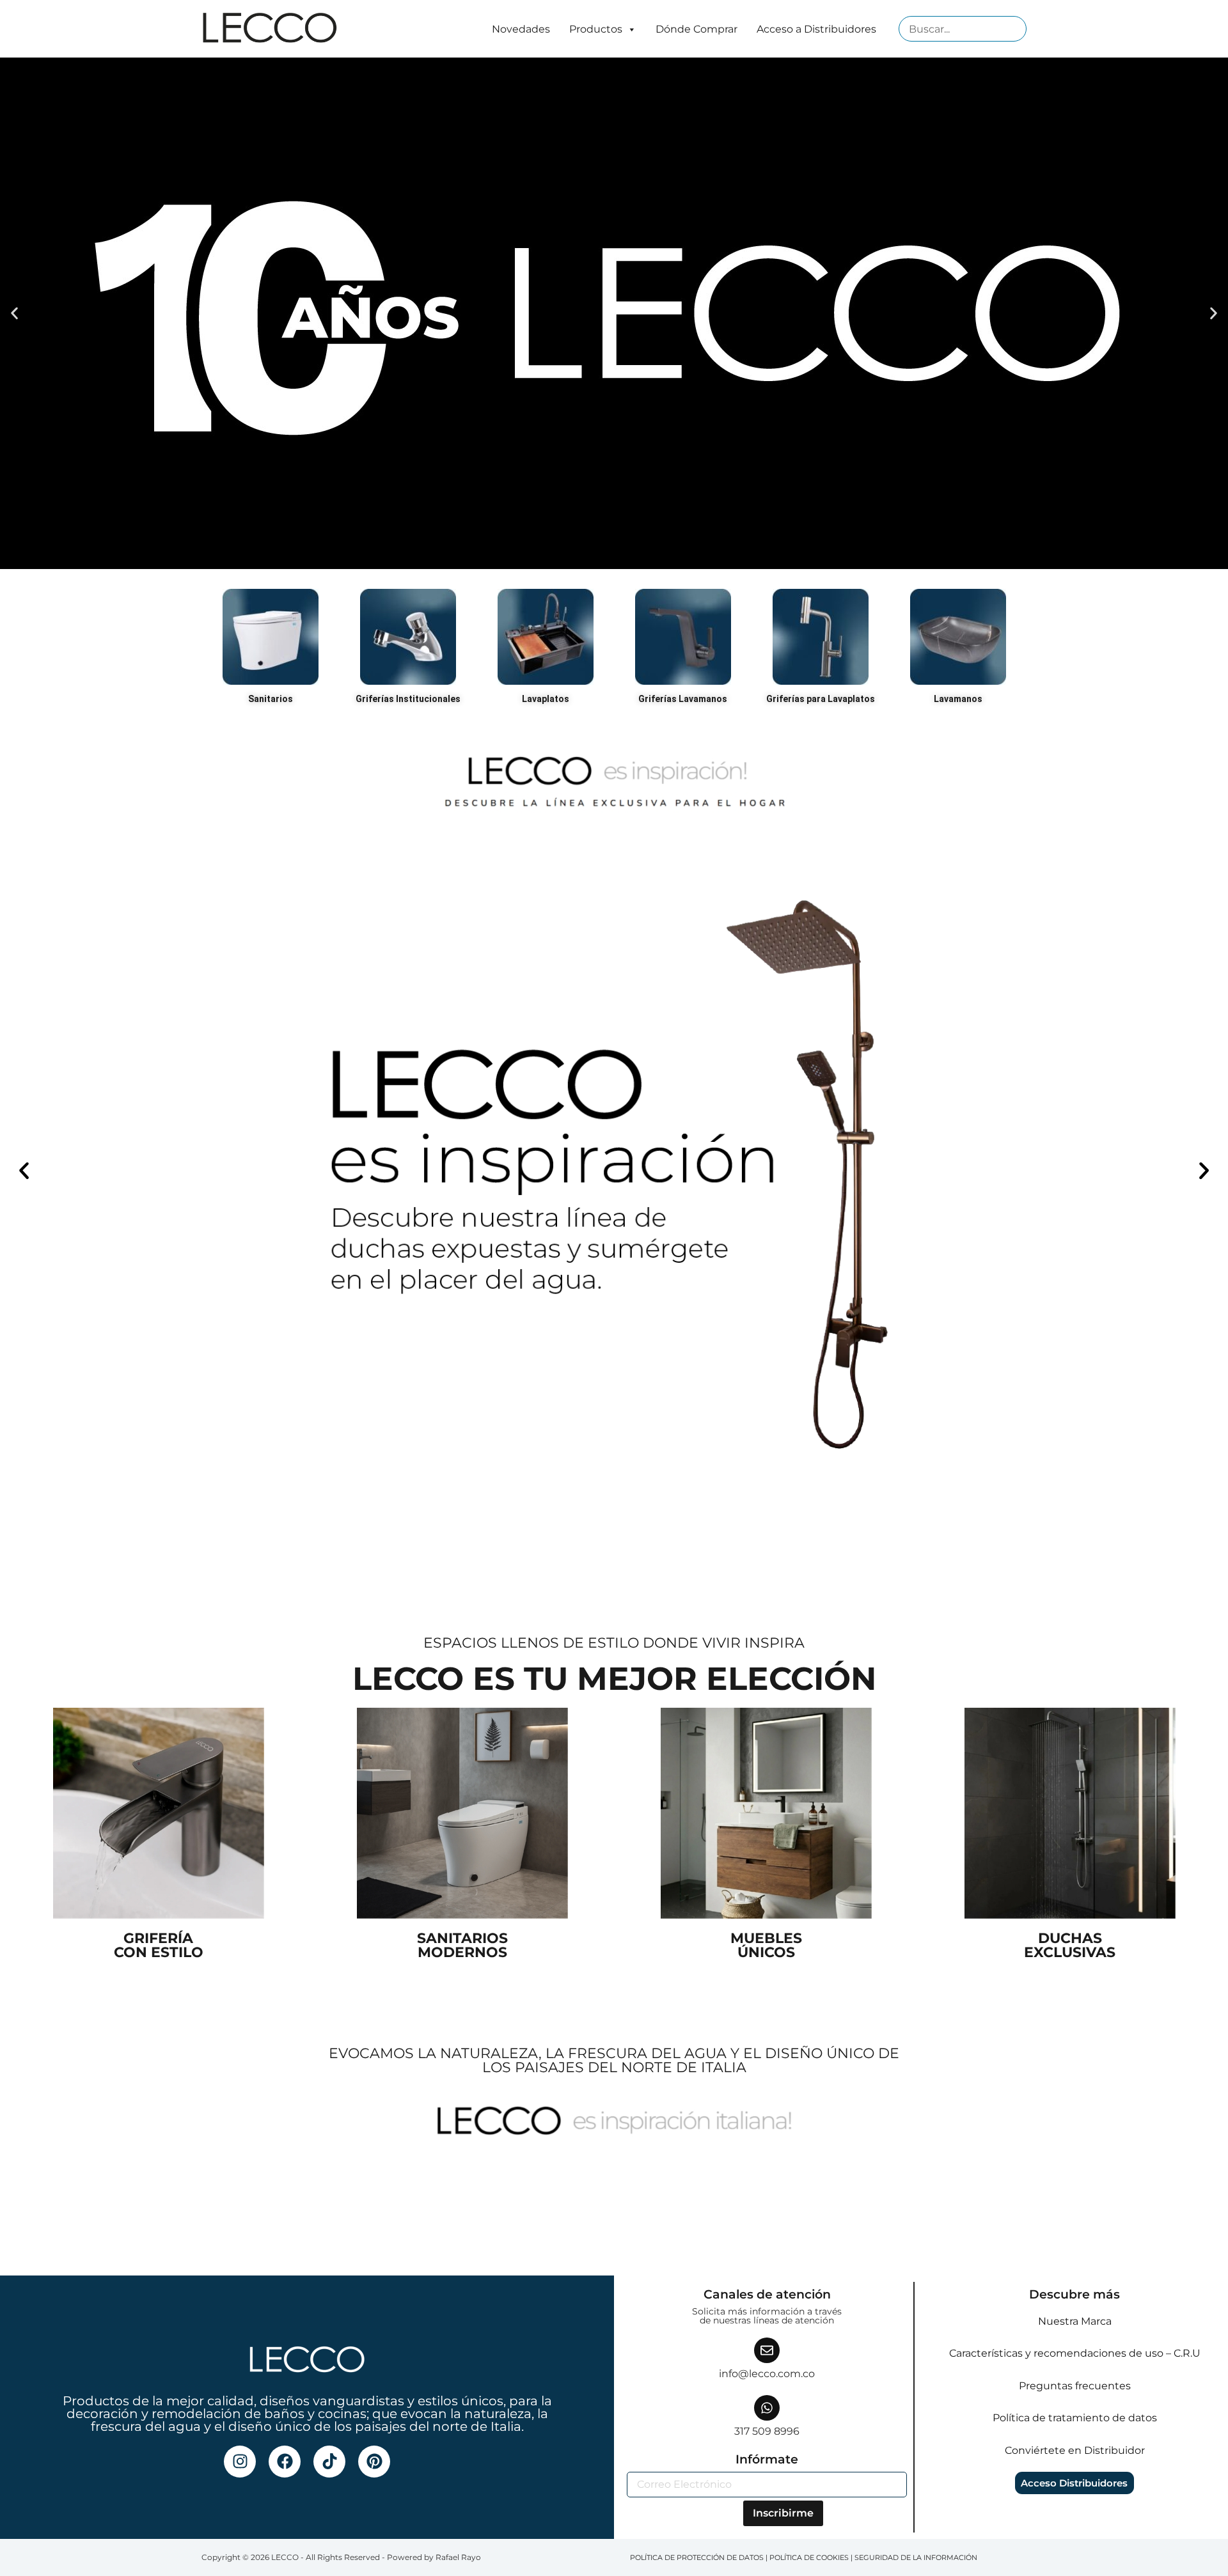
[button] (14, 314)
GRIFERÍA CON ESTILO (159, 1945)
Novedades (521, 29)
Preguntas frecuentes (1075, 2386)
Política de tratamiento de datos (1075, 2418)
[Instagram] (240, 2462)
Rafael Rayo (458, 2557)
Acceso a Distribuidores (816, 29)
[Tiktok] (329, 2462)
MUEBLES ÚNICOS (766, 1945)
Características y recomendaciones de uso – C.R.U (1075, 2353)
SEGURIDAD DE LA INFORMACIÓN (916, 2557)
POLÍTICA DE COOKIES (809, 2557)
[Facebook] (285, 2462)
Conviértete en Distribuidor (1075, 2450)
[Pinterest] (374, 2462)
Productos (596, 29)
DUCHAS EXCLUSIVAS (1070, 1945)
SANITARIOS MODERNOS (462, 1945)
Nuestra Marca (1075, 2321)
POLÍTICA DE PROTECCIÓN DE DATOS (697, 2557)
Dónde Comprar (697, 29)
